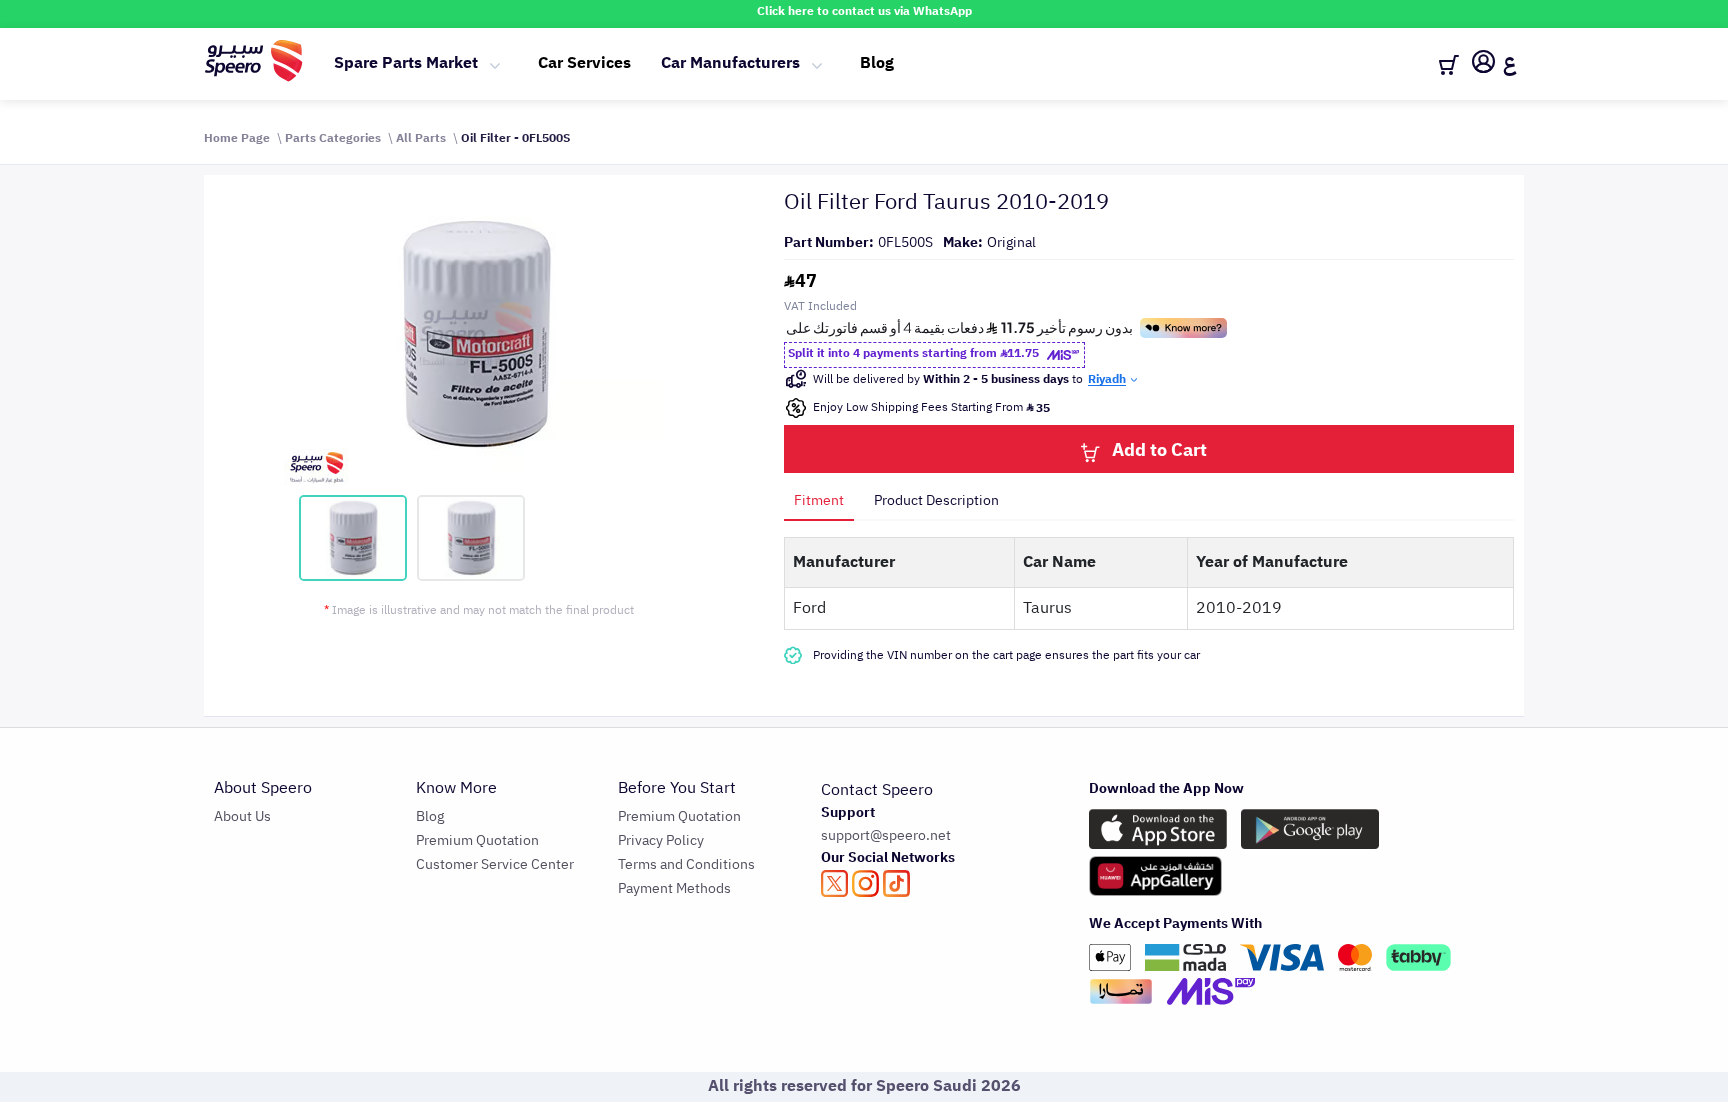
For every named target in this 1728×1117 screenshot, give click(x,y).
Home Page (237, 138)
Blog (877, 63)
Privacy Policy (661, 840)
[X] (834, 883)
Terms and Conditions (686, 864)
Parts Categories (333, 138)
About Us (242, 816)
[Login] (1483, 65)
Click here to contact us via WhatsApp (864, 11)
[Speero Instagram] (865, 883)
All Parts (421, 138)
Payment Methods (674, 888)
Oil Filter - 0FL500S (515, 138)
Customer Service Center (495, 864)
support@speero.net (886, 835)
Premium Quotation (477, 840)
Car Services (584, 63)
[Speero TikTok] (896, 883)
